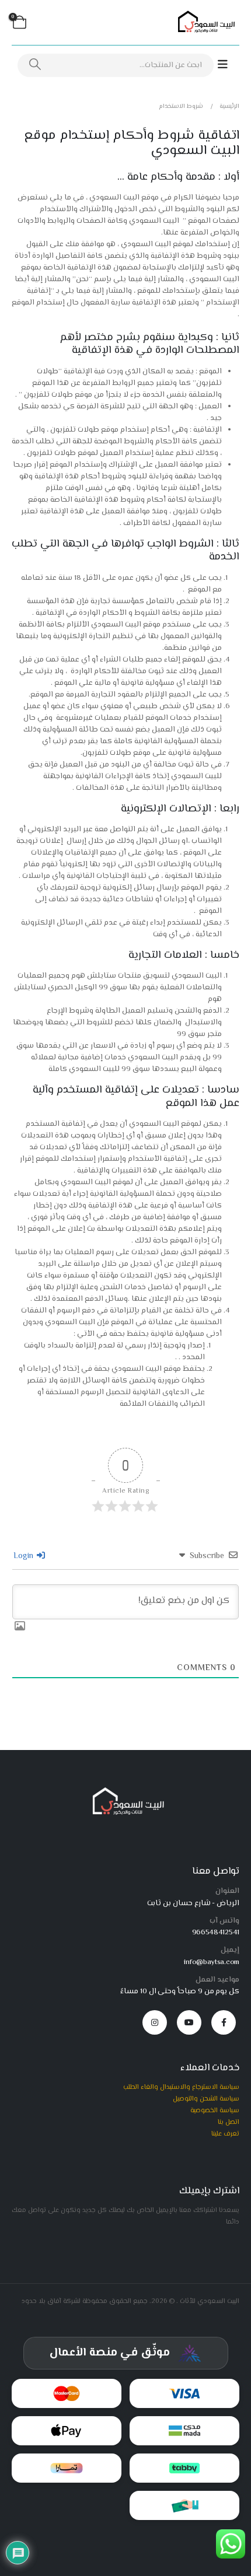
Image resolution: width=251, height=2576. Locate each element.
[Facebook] (224, 2022)
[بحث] (35, 65)
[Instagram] (155, 2022)
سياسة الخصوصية (215, 2110)
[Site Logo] (204, 23)
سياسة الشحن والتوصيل (206, 2099)
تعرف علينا (225, 2134)
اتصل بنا (229, 2122)
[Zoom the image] (126, 1791)
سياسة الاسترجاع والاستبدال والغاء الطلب (181, 2087)
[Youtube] (189, 2022)
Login (25, 1556)
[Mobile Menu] (229, 65)
